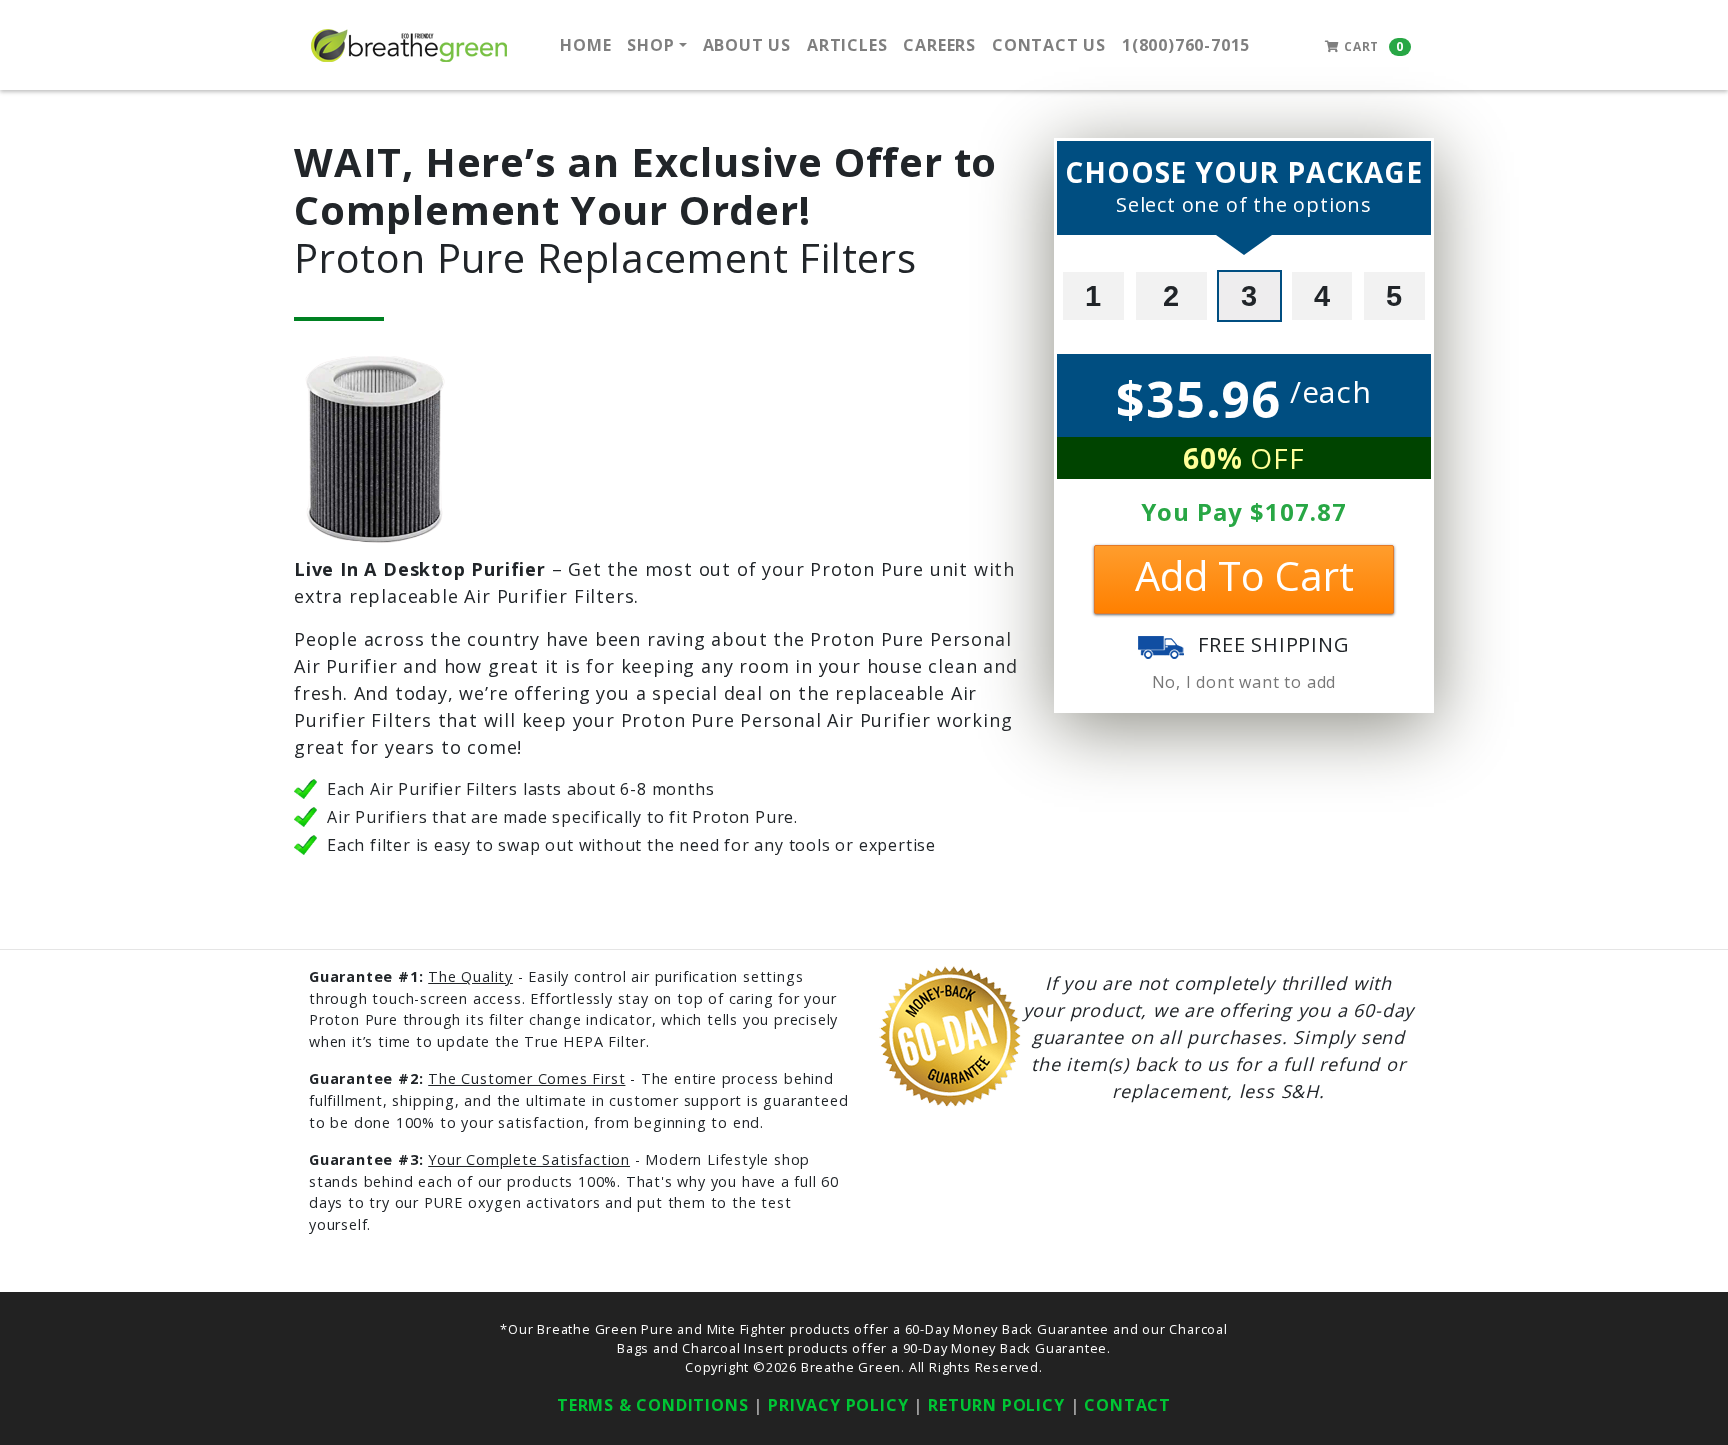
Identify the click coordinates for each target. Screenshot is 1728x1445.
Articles (847, 45)
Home (585, 45)
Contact (1127, 1405)
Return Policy (996, 1405)
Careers (939, 45)
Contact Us (1049, 45)
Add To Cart (1244, 575)
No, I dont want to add (1244, 682)
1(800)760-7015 (1186, 45)
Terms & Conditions (652, 1405)
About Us (747, 45)
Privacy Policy (838, 1405)
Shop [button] (650, 45)
